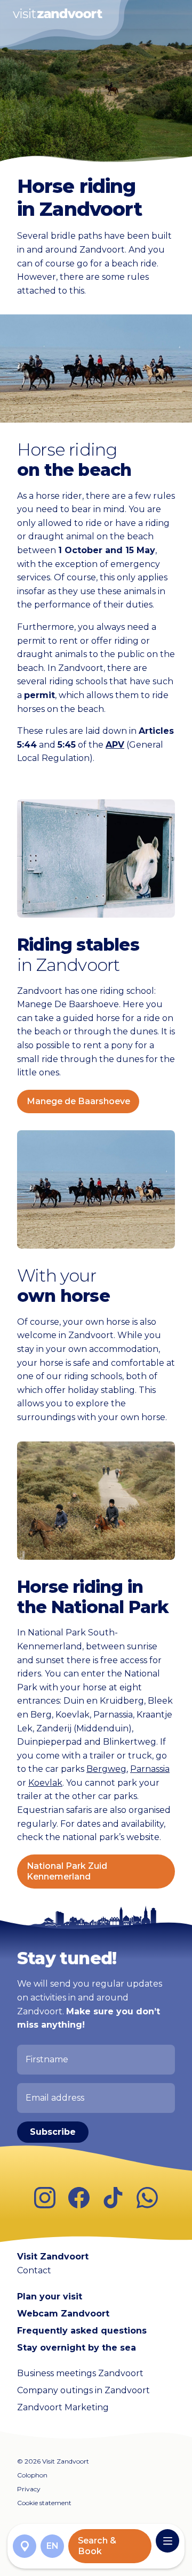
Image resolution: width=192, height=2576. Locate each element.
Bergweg (106, 1769)
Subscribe (53, 2132)
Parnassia (150, 1769)
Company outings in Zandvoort (83, 2390)
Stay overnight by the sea (77, 2348)
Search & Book (97, 2546)
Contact (34, 2270)
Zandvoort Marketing (63, 2407)
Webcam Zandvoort (63, 2314)
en (53, 2546)
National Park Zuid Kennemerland (67, 1871)
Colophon (32, 2475)
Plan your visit (50, 2296)
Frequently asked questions (82, 2331)
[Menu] (167, 2541)
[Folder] (25, 2546)
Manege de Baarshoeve (78, 1101)
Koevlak (45, 1783)
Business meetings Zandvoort (80, 2373)
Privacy (29, 2489)
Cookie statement (44, 2503)
